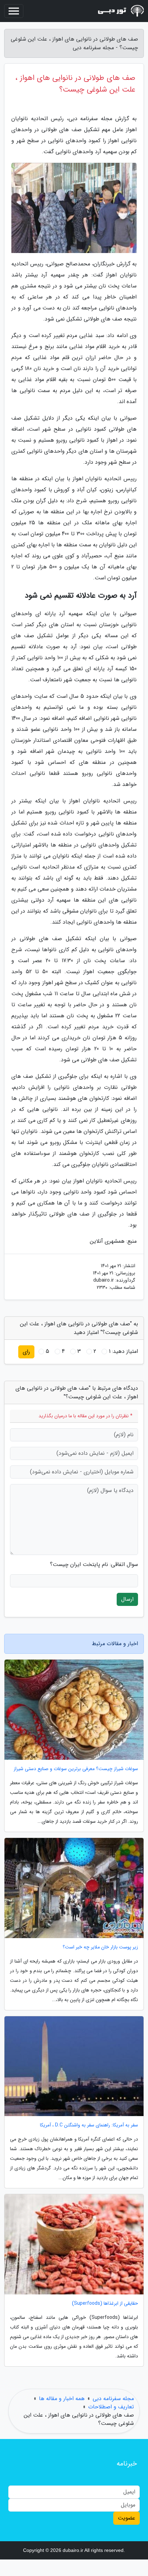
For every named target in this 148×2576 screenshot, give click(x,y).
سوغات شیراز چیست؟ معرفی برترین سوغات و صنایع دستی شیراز (76, 1769)
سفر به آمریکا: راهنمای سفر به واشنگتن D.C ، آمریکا (89, 2125)
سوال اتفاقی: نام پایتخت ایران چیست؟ (94, 1565)
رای (26, 1352)
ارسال (127, 1599)
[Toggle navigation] (14, 11)
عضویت (126, 2518)
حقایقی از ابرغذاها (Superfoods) (105, 2304)
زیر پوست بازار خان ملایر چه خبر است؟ (100, 1947)
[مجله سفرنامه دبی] (118, 11)
